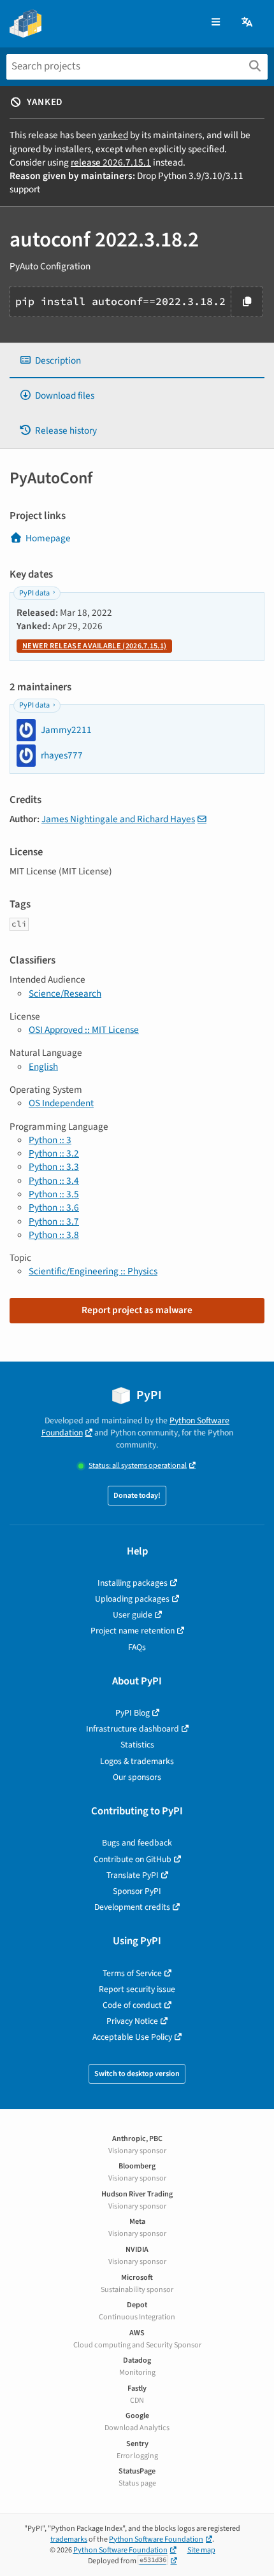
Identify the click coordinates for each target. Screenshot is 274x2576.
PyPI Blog (133, 1713)
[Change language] (248, 23)
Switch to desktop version (137, 2074)
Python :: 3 (50, 1140)
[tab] (137, 361)
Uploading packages (132, 1599)
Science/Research (65, 993)
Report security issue (137, 1989)
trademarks (69, 2539)
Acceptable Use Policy (132, 2037)
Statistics (137, 1745)
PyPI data (34, 593)
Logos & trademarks (137, 1761)
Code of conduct (132, 2005)
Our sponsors (137, 1777)
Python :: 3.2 (54, 1153)
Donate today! (137, 1496)
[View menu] (216, 23)
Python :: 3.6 (54, 1207)
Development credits (132, 1907)
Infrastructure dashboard (133, 1729)
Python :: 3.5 (54, 1194)
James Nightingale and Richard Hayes (118, 819)
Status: (138, 1466)
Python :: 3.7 (54, 1221)
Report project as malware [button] (137, 1310)
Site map (201, 2550)
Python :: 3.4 (54, 1181)
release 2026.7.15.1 (111, 162)
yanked (113, 135)
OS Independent (61, 1103)
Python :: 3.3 (54, 1167)
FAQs (137, 1647)
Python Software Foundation (156, 2539)
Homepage (48, 538)
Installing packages (133, 1583)
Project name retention (133, 1631)
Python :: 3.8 (54, 1235)
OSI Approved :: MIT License (84, 1030)
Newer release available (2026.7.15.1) (94, 646)
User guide (133, 1615)
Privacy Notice (132, 2021)
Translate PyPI (133, 1875)
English (43, 1067)
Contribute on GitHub (133, 1859)
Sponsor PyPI (137, 1891)
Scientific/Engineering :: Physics (93, 1271)
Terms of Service (132, 1973)
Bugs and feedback (137, 1843)
